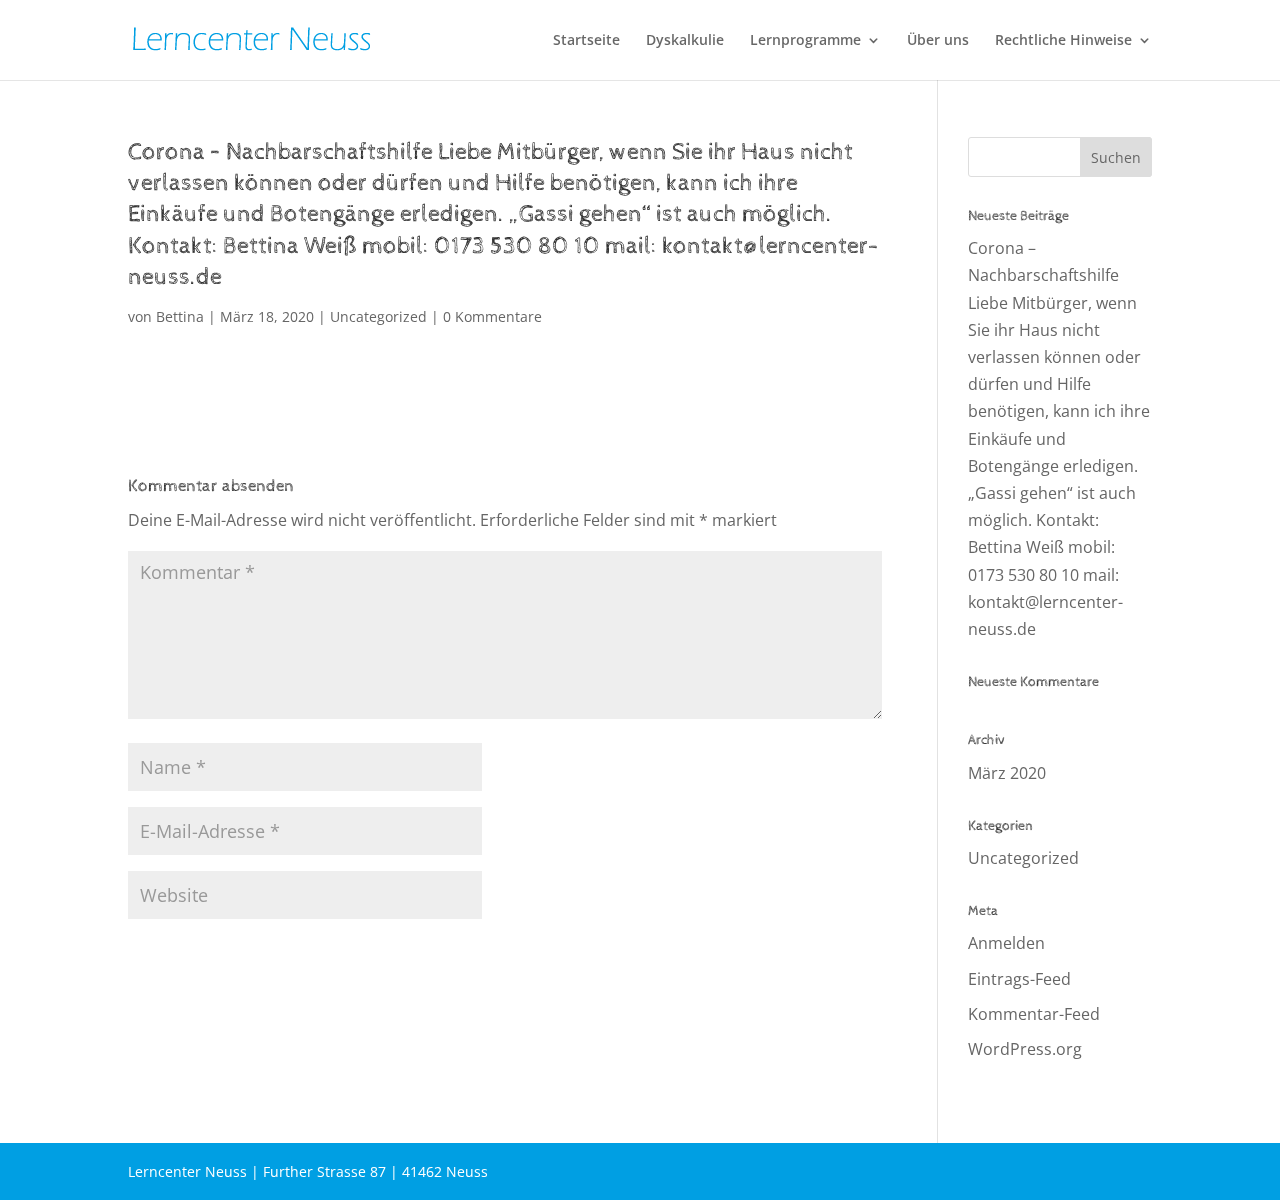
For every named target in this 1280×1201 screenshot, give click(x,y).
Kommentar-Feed (1034, 1014)
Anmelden (1006, 943)
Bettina (180, 316)
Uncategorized (378, 316)
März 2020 (1007, 773)
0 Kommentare (492, 316)
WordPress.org (1025, 1049)
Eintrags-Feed (1019, 979)
